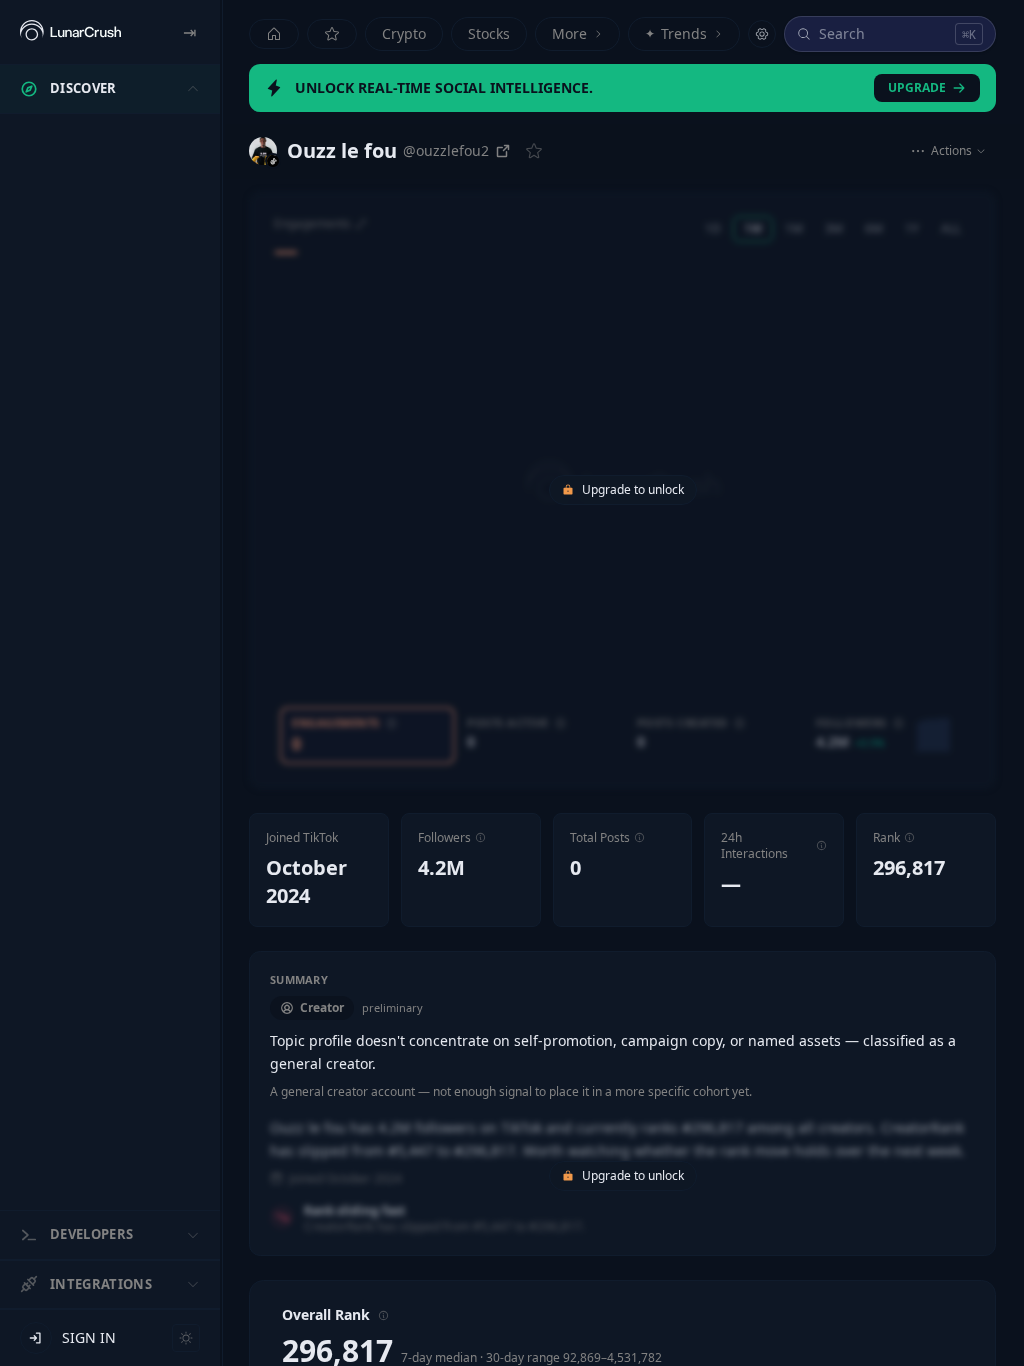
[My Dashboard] (332, 34)
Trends (676, 33)
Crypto (404, 33)
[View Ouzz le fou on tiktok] (263, 151)
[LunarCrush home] (70, 32)
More (569, 33)
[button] (480, 837)
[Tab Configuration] (762, 34)
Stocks (489, 33)
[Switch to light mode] (186, 1338)
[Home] (274, 34)
